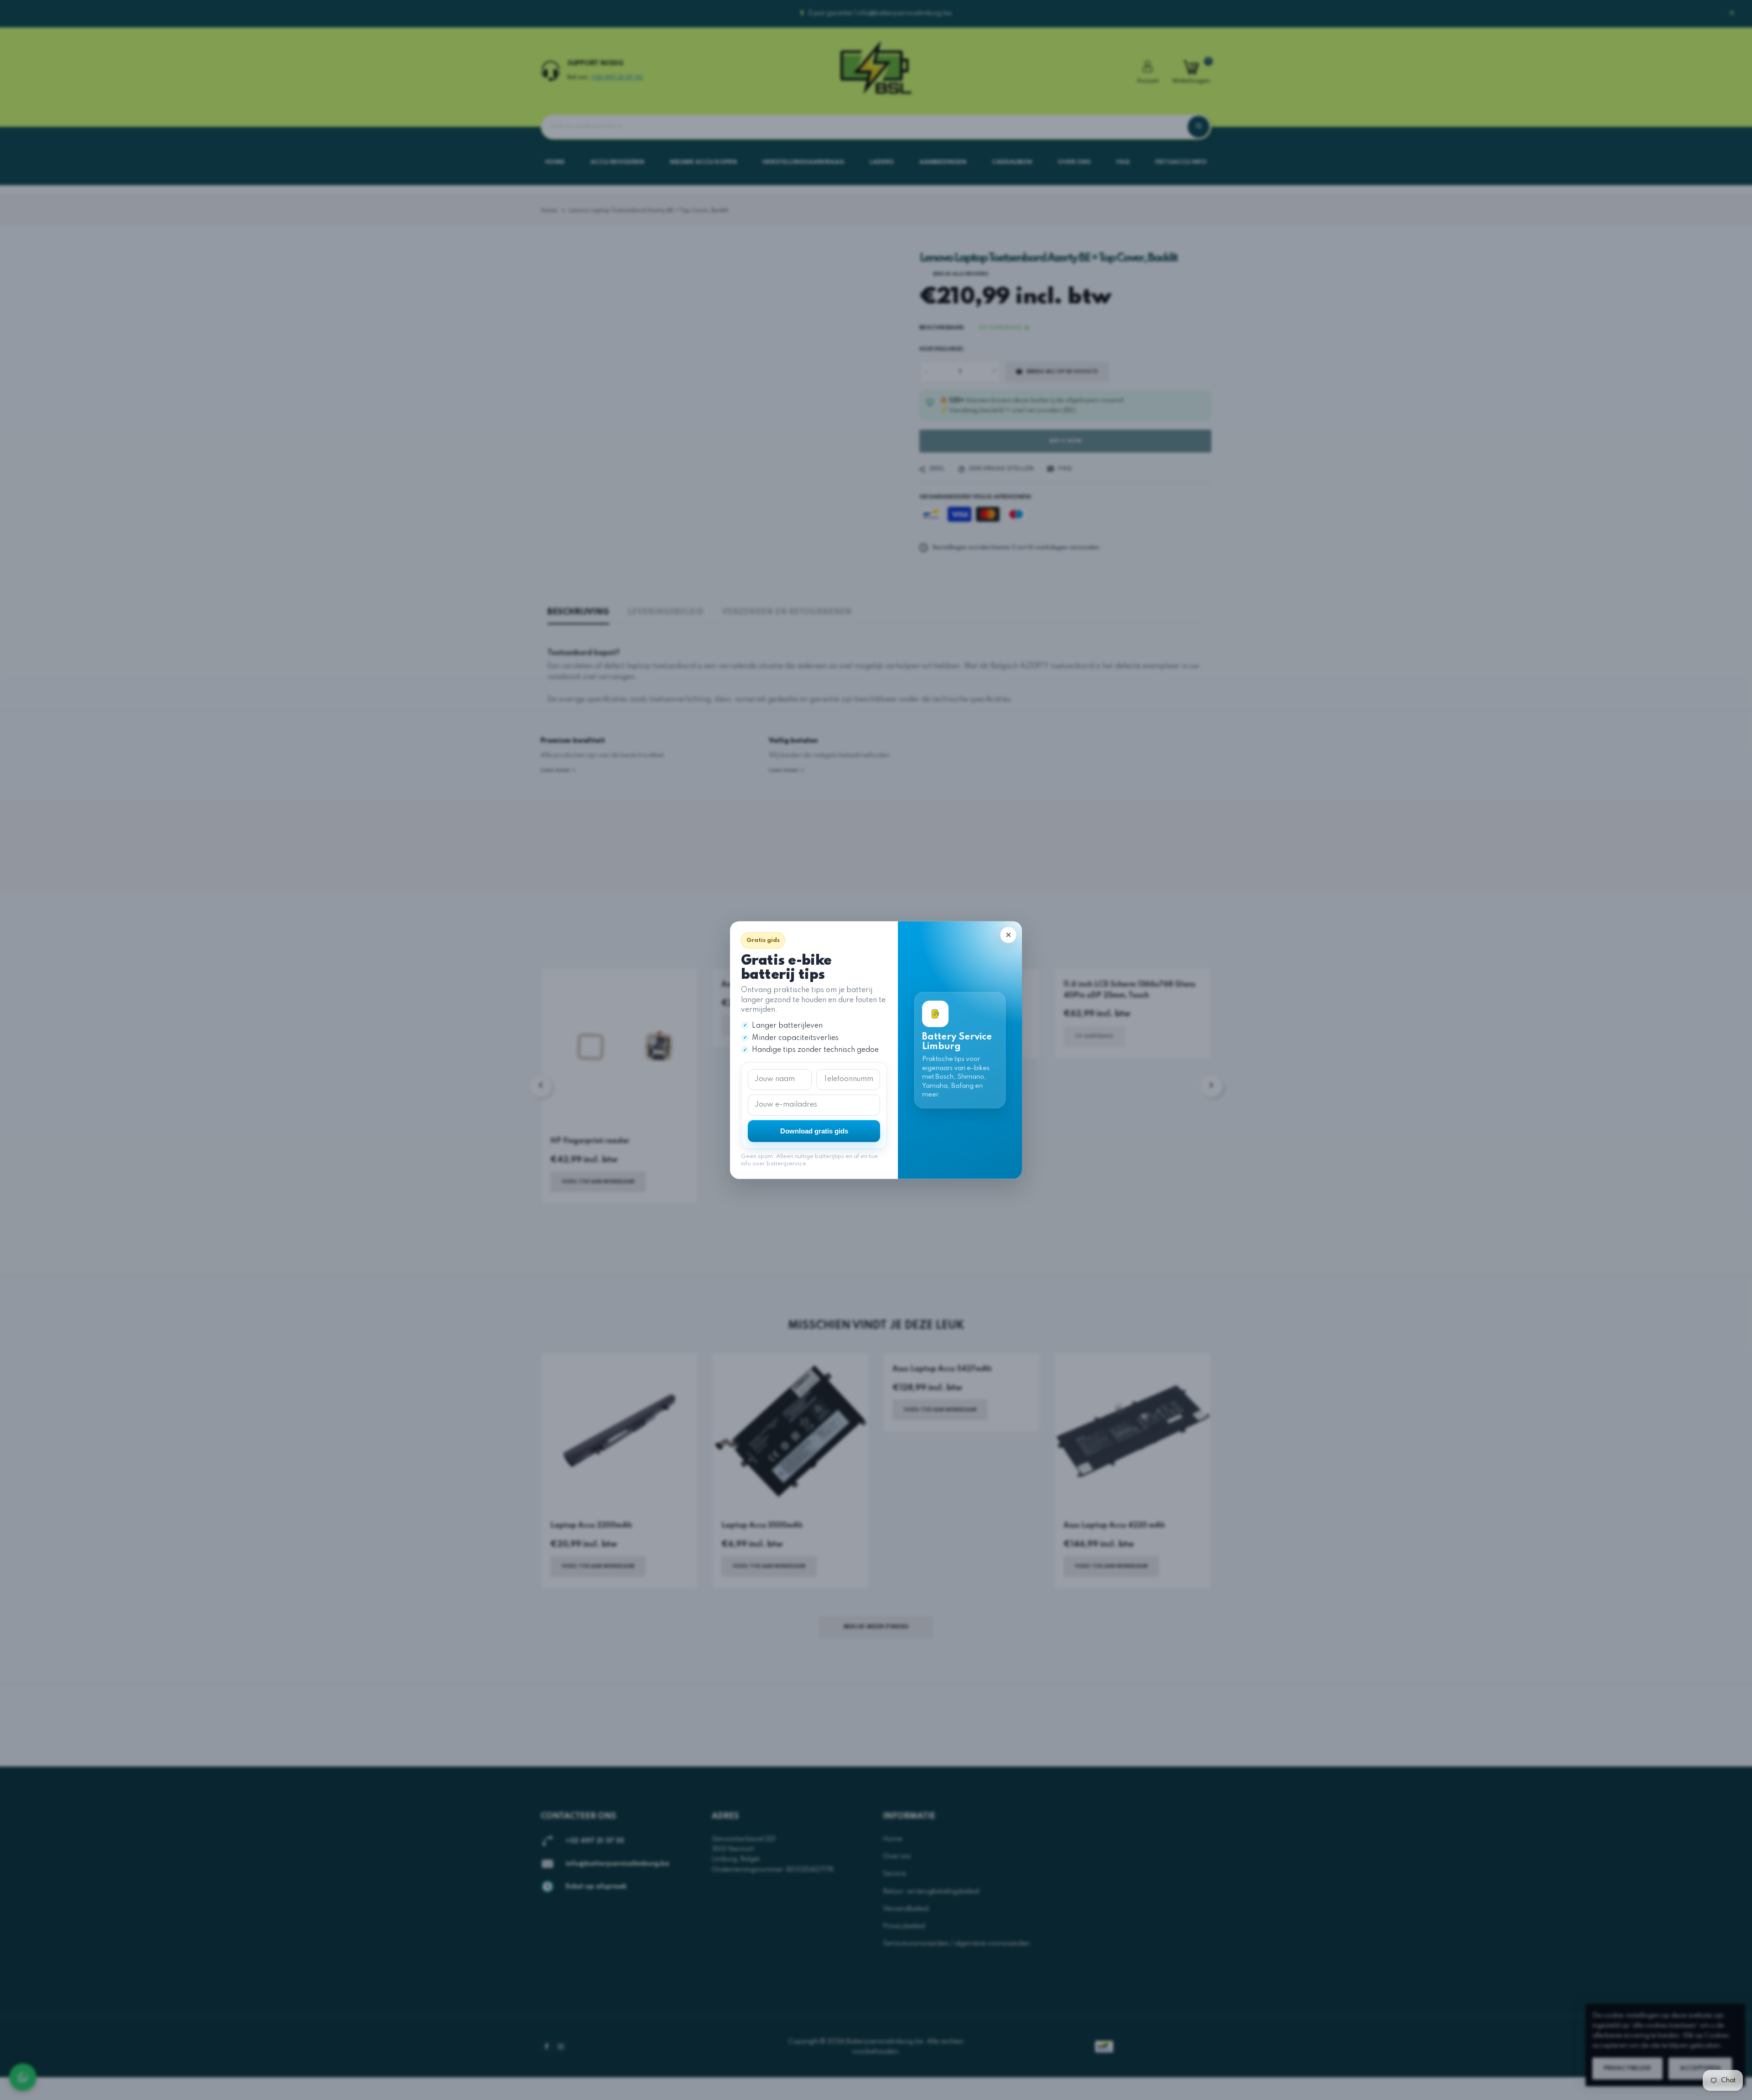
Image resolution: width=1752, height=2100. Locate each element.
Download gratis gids (814, 1131)
